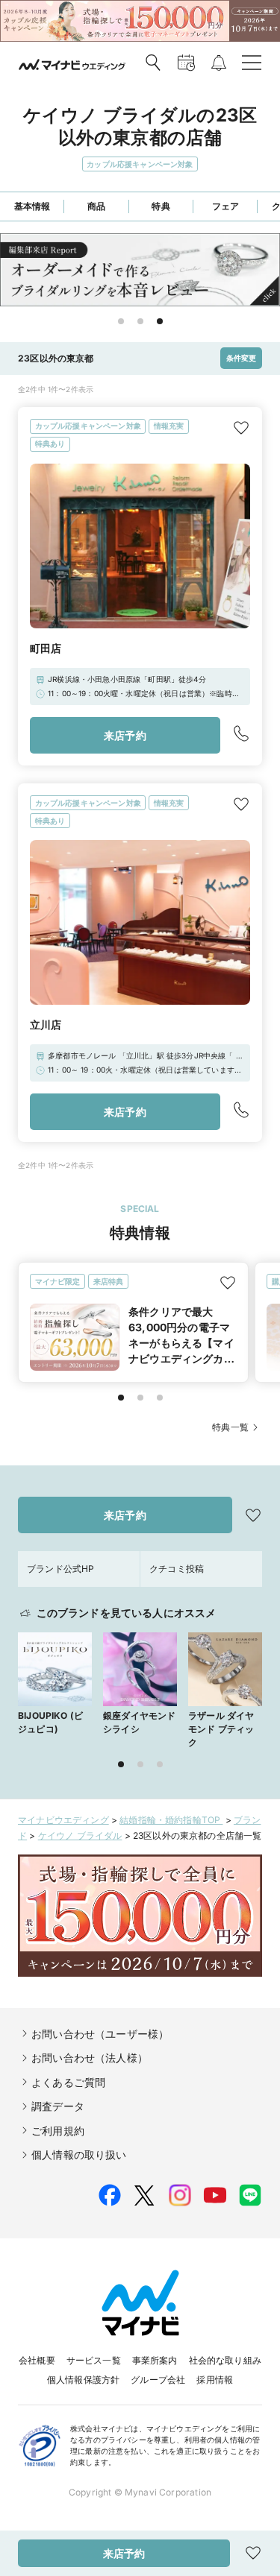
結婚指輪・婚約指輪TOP (171, 1820)
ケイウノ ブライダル (80, 1835)
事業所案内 (155, 2360)
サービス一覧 (94, 2360)
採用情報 (215, 2380)
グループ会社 (158, 2380)
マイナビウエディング (63, 1820)
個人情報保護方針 (83, 2380)
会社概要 (37, 2360)
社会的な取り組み (225, 2360)
